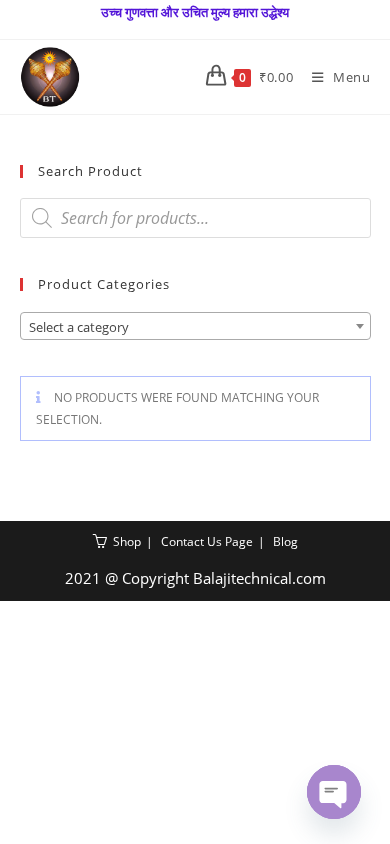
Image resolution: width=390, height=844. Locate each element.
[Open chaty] (334, 792)
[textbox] (195, 327)
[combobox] (195, 326)
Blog (285, 541)
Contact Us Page (207, 541)
